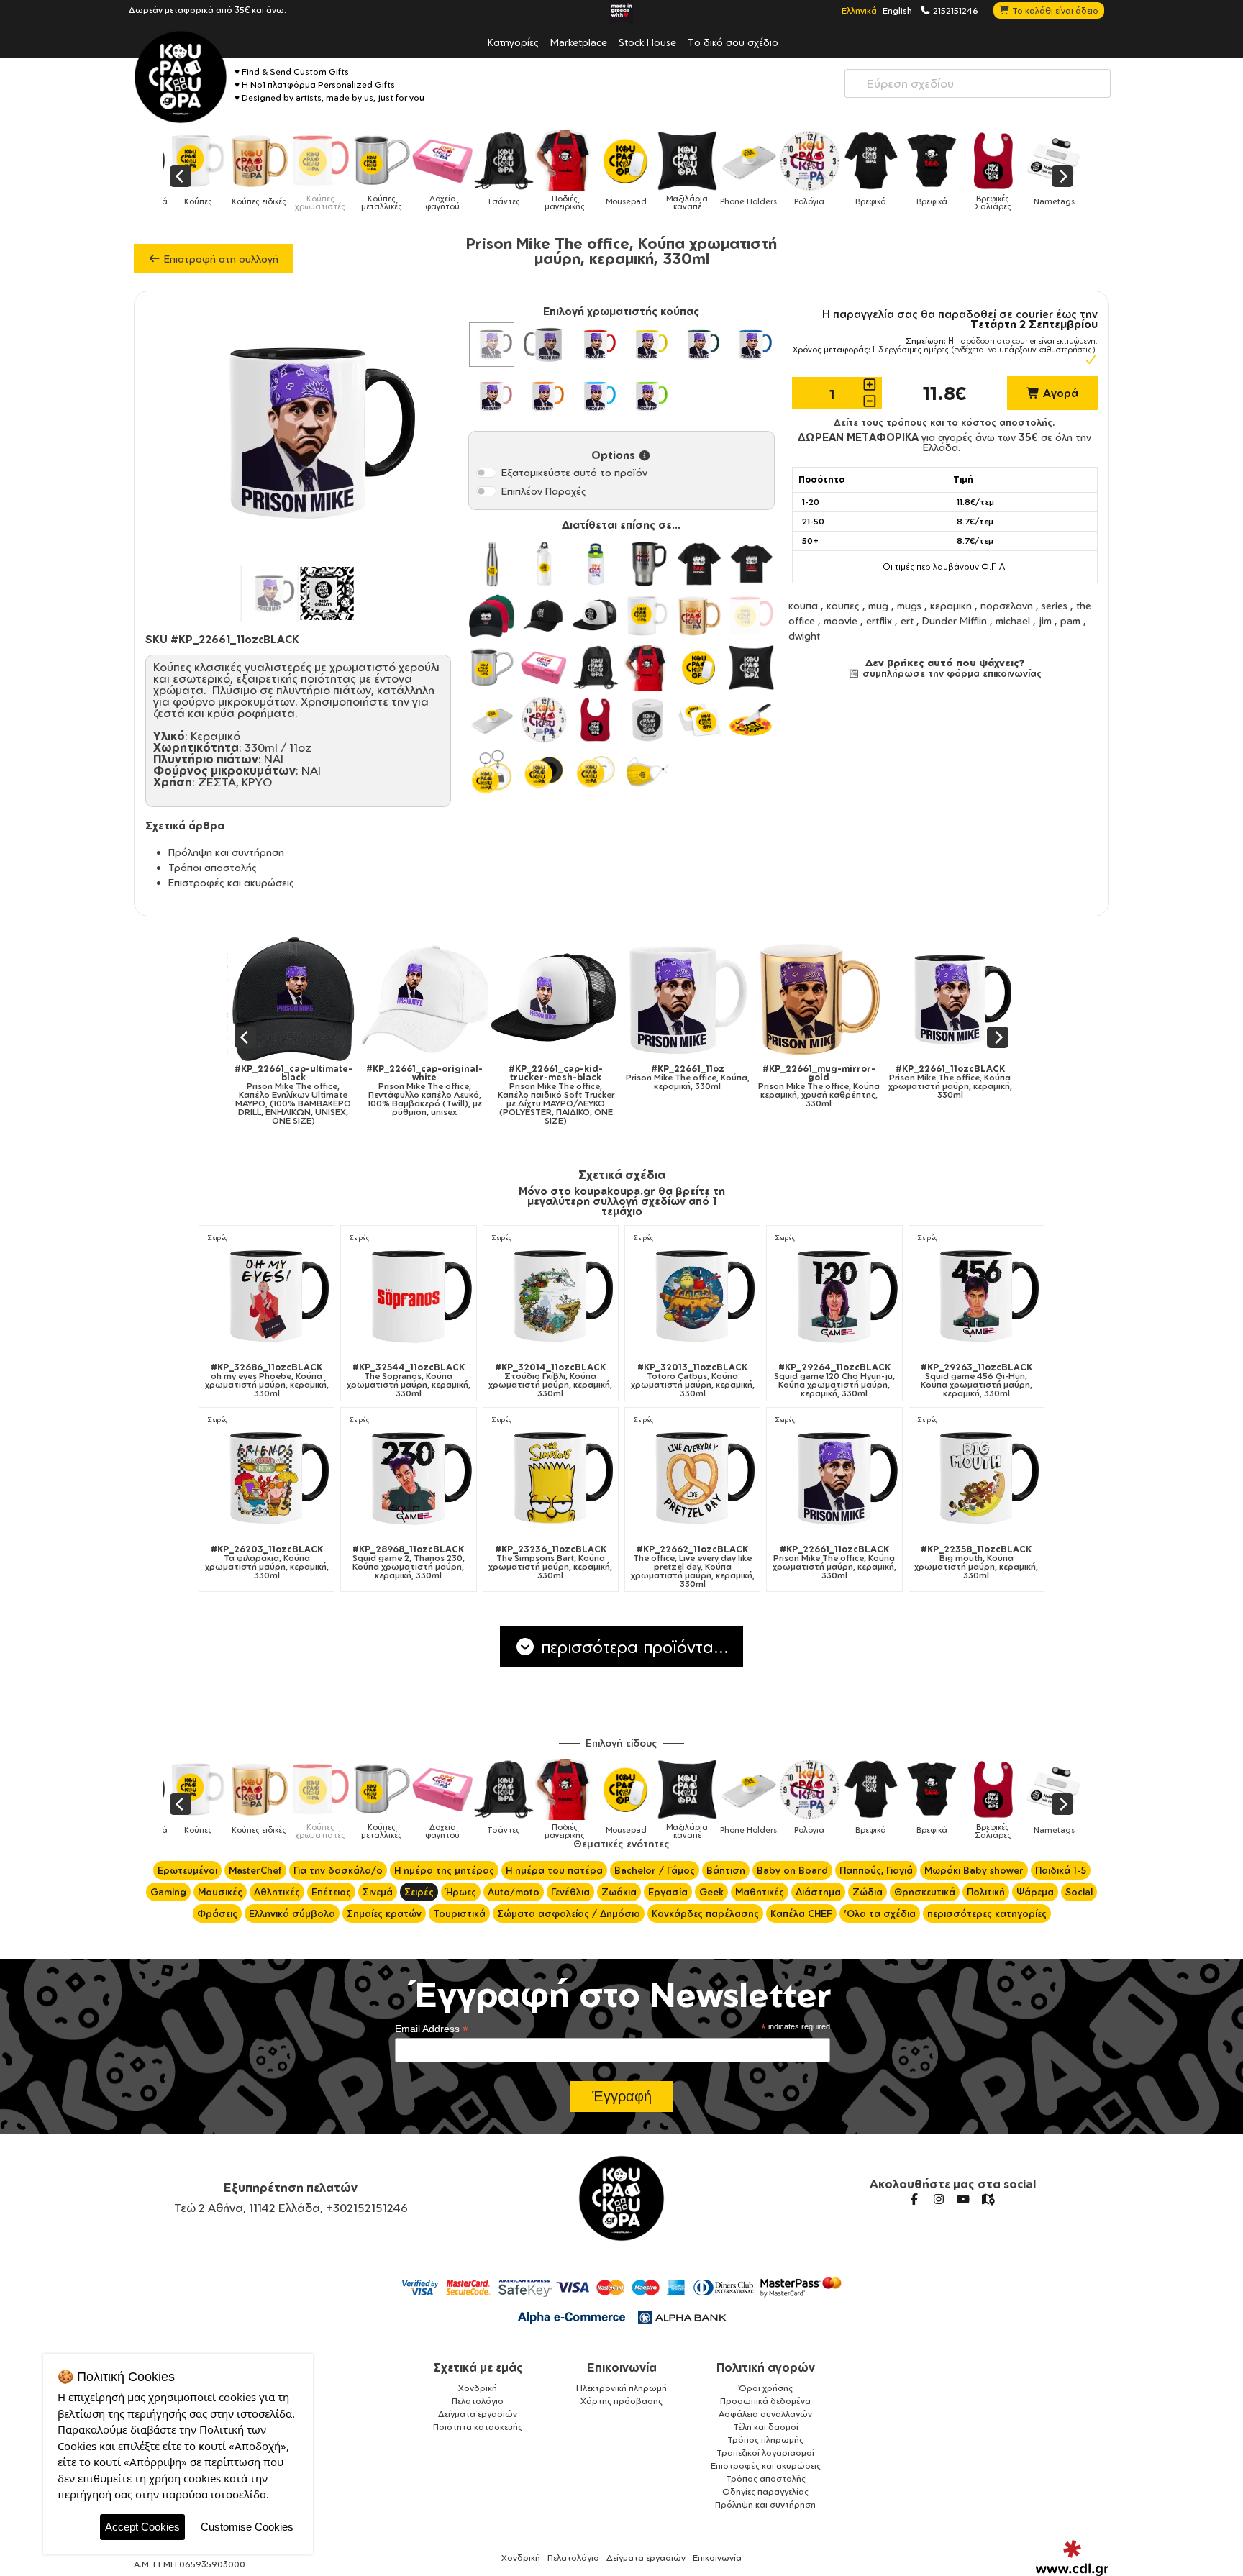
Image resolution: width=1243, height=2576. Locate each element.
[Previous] (181, 176)
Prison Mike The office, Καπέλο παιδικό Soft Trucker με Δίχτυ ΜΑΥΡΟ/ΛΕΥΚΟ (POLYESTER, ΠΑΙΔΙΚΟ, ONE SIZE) (491, 1095)
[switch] (486, 473)
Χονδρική (478, 2388)
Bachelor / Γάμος (655, 1870)
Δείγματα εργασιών (478, 2414)
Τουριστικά (459, 1913)
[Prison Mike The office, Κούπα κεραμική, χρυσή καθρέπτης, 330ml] (754, 999)
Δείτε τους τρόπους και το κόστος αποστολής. (944, 422)
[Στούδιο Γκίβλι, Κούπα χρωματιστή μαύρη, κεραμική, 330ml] (551, 1295)
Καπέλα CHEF (801, 1913)
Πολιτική (986, 1892)
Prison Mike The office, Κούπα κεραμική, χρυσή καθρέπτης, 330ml (754, 1086)
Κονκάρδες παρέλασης (705, 1913)
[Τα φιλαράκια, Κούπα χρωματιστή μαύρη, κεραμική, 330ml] (267, 1477)
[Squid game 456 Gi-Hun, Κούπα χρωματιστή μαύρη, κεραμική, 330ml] (976, 1295)
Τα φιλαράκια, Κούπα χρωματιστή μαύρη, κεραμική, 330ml (267, 1562)
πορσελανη (1007, 605)
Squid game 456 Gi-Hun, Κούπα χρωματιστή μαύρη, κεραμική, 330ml (976, 1380)
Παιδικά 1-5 (1061, 1870)
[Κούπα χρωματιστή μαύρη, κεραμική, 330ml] (491, 345)
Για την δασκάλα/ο (338, 1870)
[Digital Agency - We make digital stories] (1072, 2558)
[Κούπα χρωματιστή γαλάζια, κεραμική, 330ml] (596, 396)
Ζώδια (868, 1892)
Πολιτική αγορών (766, 2367)
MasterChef (255, 1870)
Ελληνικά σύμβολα (292, 1913)
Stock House (647, 42)
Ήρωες (461, 1892)
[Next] (1062, 176)
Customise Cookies (247, 2527)
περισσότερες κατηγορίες (987, 1913)
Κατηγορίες (513, 42)
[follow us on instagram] (939, 2199)
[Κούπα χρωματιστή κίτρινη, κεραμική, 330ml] (647, 345)
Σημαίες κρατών (384, 1913)
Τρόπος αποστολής (766, 2479)
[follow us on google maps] (988, 2199)
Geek (711, 1892)
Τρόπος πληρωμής (765, 2440)
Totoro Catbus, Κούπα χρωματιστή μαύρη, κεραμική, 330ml (693, 1380)
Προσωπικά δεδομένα (765, 2401)
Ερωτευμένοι (187, 1870)
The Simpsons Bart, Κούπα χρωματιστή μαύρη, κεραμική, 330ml (550, 1562)
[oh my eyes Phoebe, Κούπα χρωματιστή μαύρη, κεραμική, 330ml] (267, 1295)
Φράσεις (217, 1913)
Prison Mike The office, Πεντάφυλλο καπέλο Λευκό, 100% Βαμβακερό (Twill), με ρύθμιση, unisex (360, 1091)
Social (1079, 1892)
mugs (909, 605)
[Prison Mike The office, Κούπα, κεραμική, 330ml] (623, 999)
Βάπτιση (726, 1870)
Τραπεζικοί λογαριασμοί (765, 2453)
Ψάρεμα (1035, 1892)
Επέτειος (331, 1892)
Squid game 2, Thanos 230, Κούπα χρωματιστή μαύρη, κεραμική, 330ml (409, 1562)
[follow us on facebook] (914, 2199)
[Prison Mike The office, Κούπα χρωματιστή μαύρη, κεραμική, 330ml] (885, 999)
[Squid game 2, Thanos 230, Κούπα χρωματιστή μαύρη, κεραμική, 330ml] (408, 1477)
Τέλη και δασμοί (766, 2427)
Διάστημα (818, 1892)
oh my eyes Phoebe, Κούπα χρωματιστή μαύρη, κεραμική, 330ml (267, 1380)
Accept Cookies (142, 2527)
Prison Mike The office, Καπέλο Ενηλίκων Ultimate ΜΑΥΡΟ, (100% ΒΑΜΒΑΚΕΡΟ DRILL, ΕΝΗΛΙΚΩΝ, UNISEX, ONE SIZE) (228, 1095)
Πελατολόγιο (478, 2401)
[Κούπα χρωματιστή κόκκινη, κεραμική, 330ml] (596, 345)
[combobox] (978, 83)
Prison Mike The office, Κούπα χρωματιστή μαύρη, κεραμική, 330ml (885, 1082)
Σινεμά (378, 1892)
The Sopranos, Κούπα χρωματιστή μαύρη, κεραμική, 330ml (409, 1380)
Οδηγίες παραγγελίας (765, 2491)
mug (878, 605)
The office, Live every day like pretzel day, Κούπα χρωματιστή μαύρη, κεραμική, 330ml (693, 1567)
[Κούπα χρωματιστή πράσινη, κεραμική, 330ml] (699, 345)
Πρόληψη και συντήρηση (226, 852)
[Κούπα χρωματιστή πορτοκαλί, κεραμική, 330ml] (544, 396)
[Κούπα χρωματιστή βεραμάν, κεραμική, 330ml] (647, 396)
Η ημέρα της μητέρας (444, 1870)
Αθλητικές (277, 1892)
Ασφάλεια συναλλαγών (765, 2414)
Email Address (432, 2029)
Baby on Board (792, 1870)
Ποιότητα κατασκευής (478, 2427)
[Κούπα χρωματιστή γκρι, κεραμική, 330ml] (544, 345)
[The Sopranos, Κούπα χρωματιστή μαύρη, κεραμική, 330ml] (408, 1295)
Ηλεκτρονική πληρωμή (621, 2388)
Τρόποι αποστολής (213, 867)
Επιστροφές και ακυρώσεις (231, 882)
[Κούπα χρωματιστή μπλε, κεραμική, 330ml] (751, 345)
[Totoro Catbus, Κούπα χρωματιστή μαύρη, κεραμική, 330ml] (692, 1295)
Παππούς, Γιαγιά (876, 1870)
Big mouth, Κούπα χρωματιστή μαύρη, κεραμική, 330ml (976, 1562)
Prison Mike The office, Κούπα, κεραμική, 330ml (622, 1078)
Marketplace (579, 42)
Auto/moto (514, 1892)
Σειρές (218, 1238)
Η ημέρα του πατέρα (554, 1870)
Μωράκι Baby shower (974, 1870)
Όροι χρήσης (766, 2388)
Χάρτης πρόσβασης (621, 2401)
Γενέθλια (570, 1892)
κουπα (803, 605)
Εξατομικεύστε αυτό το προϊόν (574, 472)
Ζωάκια (619, 1892)
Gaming (168, 1892)
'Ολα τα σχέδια (880, 1913)
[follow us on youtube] (963, 2199)
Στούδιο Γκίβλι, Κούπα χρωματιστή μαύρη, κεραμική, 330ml (550, 1380)
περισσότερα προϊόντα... (632, 1647)
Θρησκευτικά (925, 1892)
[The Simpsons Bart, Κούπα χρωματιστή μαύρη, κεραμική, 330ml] (551, 1477)
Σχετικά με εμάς (478, 2367)
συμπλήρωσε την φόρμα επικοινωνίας (951, 673)
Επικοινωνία (622, 2367)
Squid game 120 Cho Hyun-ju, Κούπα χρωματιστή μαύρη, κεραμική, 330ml (834, 1380)
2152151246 (955, 10)
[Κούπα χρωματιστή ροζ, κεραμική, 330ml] (491, 396)
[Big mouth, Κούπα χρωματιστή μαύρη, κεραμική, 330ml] (976, 1477)
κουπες (843, 605)
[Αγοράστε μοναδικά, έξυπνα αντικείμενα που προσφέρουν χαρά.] (181, 77)
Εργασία (668, 1892)
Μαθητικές (760, 1892)
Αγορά (1059, 393)
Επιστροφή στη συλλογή (220, 259)
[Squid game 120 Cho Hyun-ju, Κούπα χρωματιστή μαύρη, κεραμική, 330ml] (834, 1295)
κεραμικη (951, 605)
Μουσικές (220, 1892)
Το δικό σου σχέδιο (733, 42)
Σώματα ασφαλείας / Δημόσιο (569, 1913)
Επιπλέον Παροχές (544, 491)
